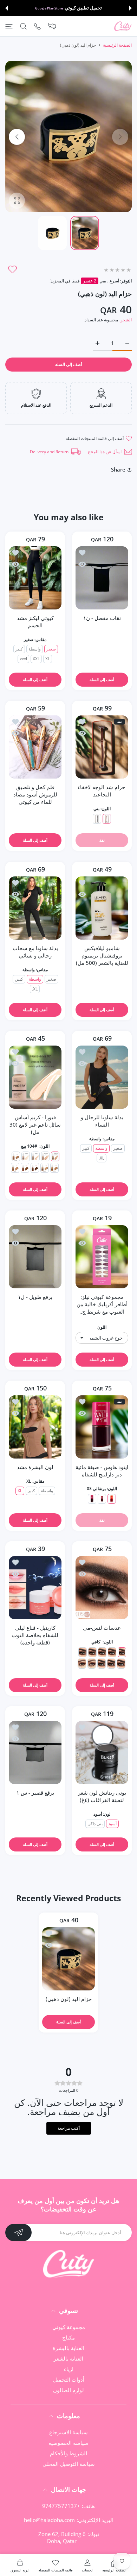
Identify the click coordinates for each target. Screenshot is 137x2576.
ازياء (69, 2369)
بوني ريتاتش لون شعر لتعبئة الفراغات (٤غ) (102, 1796)
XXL (36, 659)
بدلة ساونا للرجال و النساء (102, 1121)
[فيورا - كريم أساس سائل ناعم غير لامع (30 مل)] (35, 1077)
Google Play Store (49, 8)
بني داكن (95, 1824)
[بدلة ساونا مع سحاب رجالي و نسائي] (35, 908)
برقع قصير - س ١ (35, 1793)
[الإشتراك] (18, 2233)
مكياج (68, 2337)
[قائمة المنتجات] (9, 26)
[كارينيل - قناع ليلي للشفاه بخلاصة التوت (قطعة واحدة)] (35, 1588)
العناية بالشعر (68, 2358)
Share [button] (118, 469)
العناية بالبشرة (68, 2348)
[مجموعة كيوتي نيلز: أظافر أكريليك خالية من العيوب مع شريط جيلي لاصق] (102, 1257)
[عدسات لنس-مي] (102, 1588)
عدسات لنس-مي (102, 1628)
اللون (102, 1327)
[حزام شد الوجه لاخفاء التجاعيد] (102, 747)
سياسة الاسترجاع (68, 2432)
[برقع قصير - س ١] (35, 1753)
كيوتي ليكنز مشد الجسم (35, 622)
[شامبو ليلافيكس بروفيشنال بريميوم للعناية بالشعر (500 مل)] (102, 908)
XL (48, 659)
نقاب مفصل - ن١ (102, 618)
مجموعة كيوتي (69, 2327)
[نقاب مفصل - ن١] (102, 578)
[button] (130, 8)
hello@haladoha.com (49, 2520)
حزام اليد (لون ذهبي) (69, 1999)
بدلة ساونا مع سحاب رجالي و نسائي (35, 952)
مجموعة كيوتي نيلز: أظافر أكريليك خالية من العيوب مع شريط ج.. (102, 1304)
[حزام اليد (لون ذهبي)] (68, 1959)
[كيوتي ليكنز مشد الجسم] (35, 578)
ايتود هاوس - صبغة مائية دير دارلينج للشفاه (102, 1471)
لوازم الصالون (68, 2390)
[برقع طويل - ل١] (35, 1257)
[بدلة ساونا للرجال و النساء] (102, 1077)
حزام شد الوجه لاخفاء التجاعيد (102, 791)
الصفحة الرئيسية (117, 45)
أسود (112, 1824)
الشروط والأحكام (68, 2453)
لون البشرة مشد (35, 1467)
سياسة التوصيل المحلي (69, 2464)
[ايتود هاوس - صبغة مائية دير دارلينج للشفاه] (102, 1427)
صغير (51, 649)
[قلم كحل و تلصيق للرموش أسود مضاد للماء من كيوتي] (35, 747)
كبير (19, 649)
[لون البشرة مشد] (35, 1427)
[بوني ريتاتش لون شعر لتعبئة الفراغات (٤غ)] (102, 1753)
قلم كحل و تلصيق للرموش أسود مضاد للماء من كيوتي (35, 794)
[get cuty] (123, 26)
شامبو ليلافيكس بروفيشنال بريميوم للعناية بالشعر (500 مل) (102, 955)
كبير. (19, 979)
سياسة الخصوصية (68, 2443)
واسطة (35, 649)
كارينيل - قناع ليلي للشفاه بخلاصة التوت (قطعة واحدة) (35, 1635)
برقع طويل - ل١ (35, 1297)
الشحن (126, 320)
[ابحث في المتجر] (23, 26)
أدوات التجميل (69, 2380)
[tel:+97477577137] (37, 26)
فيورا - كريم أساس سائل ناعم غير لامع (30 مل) (35, 1125)
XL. (35, 989)
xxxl (23, 659)
